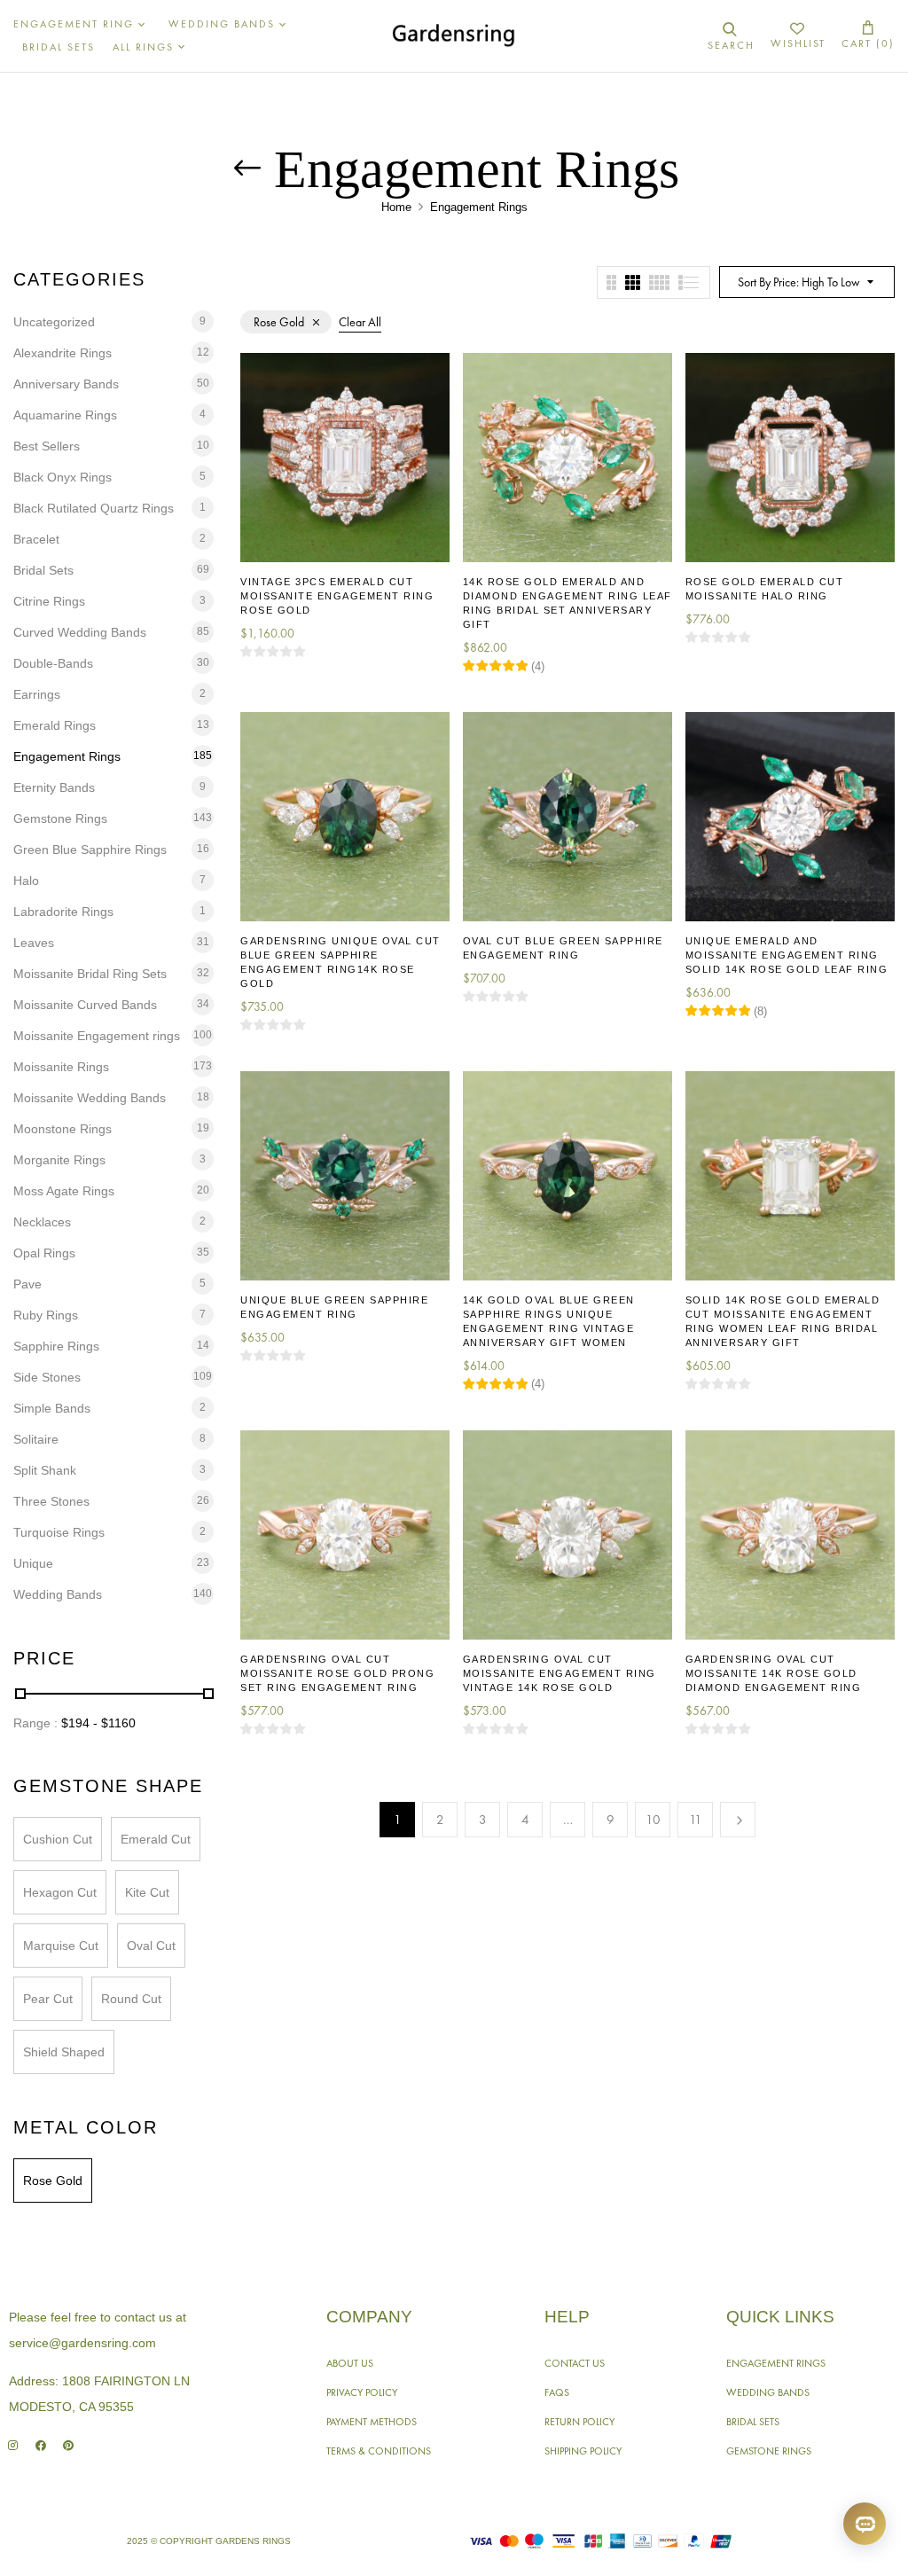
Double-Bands (53, 663)
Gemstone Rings (60, 818)
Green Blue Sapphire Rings (90, 850)
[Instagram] (13, 2445)
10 (653, 1820)
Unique (33, 1563)
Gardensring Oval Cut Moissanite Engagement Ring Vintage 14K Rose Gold (560, 1673)
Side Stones (47, 1377)
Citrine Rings (49, 601)
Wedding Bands (58, 1594)
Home (396, 207)
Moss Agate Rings (64, 1191)
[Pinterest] (68, 2445)
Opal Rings (44, 1253)
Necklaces (42, 1222)
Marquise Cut (61, 1946)
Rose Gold (53, 2181)
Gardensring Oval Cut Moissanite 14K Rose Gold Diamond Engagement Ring (774, 1673)
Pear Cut (48, 1999)
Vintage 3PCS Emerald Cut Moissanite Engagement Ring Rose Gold (337, 596)
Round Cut (131, 1999)
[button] (868, 36)
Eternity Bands (54, 787)
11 (696, 1820)
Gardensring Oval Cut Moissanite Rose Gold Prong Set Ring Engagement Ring (337, 1673)
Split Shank (45, 1470)
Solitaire (36, 1439)
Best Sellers (47, 446)
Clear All (360, 322)
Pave (27, 1284)
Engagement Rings (67, 756)
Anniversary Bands (66, 384)
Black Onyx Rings (63, 477)
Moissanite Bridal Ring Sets (90, 974)
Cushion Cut (58, 1839)
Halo (26, 881)
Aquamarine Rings (65, 415)
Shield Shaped (64, 2052)
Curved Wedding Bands (80, 632)
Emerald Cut (156, 1839)
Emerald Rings (55, 725)
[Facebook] (40, 2445)
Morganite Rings (59, 1160)
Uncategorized (54, 322)
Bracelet (36, 539)
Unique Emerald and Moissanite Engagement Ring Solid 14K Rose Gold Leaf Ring (787, 955)
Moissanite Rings (61, 1067)
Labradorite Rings (63, 912)
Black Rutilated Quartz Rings (94, 508)
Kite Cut (147, 1892)
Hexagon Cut (60, 1892)
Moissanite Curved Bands (85, 1005)
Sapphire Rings (56, 1346)
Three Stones (51, 1501)
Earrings (37, 694)
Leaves (34, 943)
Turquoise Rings (59, 1532)
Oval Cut (151, 1946)
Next (738, 1820)
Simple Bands (52, 1408)
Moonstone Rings (63, 1129)
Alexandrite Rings (63, 353)
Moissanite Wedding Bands (90, 1098)
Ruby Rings (46, 1315)
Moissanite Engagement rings (97, 1036)
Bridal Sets (43, 570)
